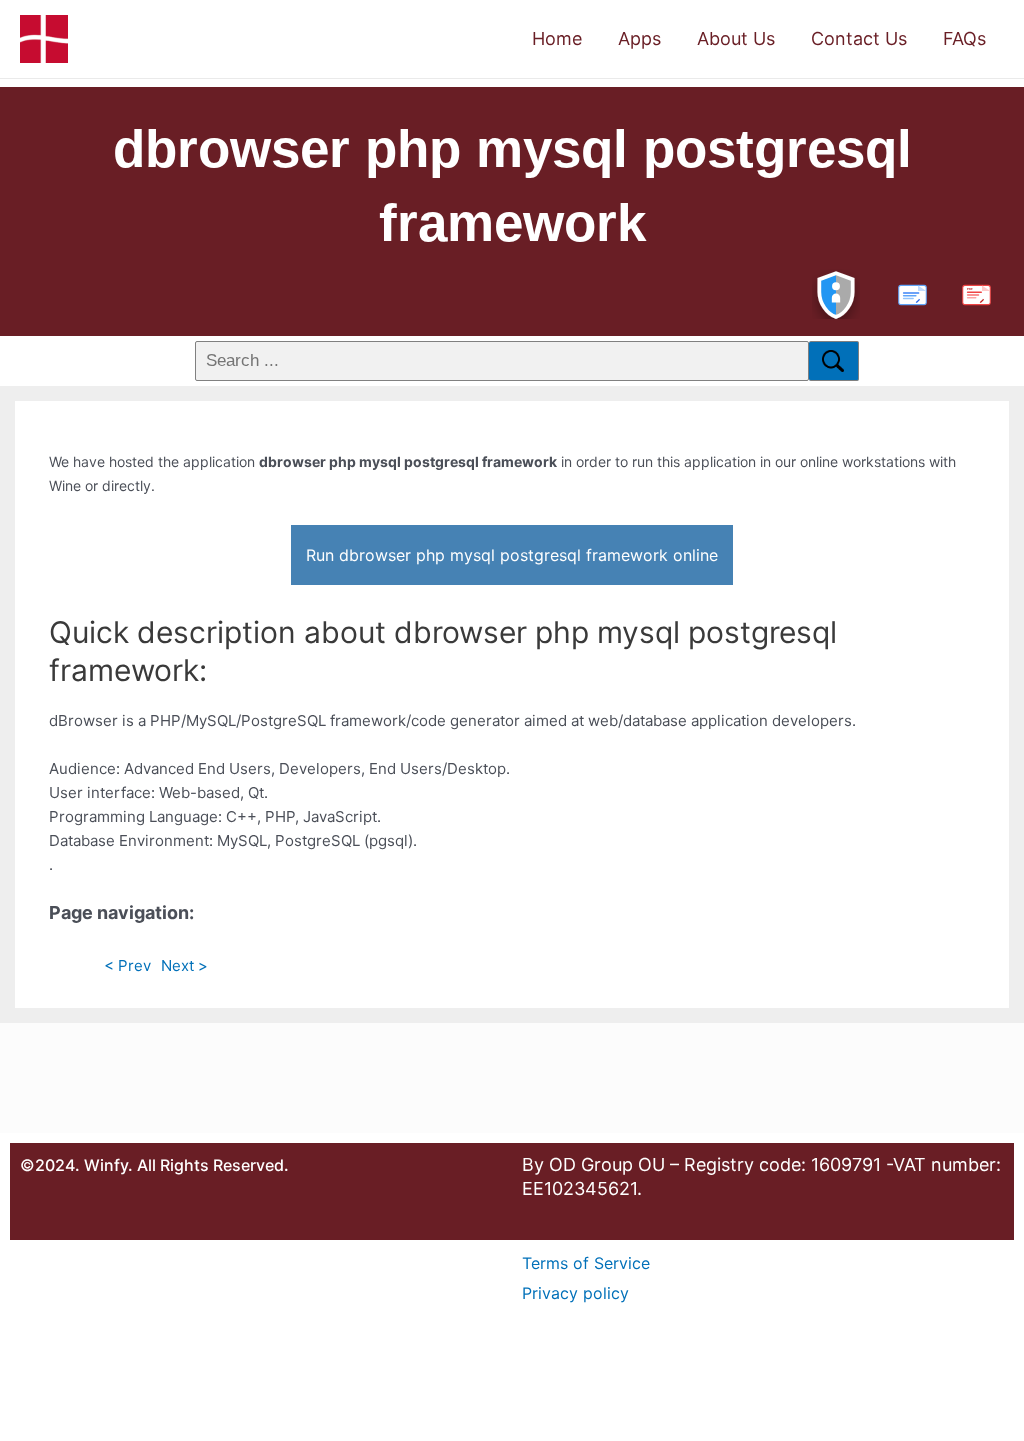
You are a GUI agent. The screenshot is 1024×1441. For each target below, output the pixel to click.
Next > (184, 965)
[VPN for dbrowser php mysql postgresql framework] (836, 292)
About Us (736, 38)
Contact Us (859, 38)
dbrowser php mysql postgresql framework (512, 185)
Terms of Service (586, 1263)
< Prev (127, 965)
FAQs (964, 38)
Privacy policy (575, 1293)
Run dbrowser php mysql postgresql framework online (512, 555)
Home (557, 38)
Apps (639, 38)
